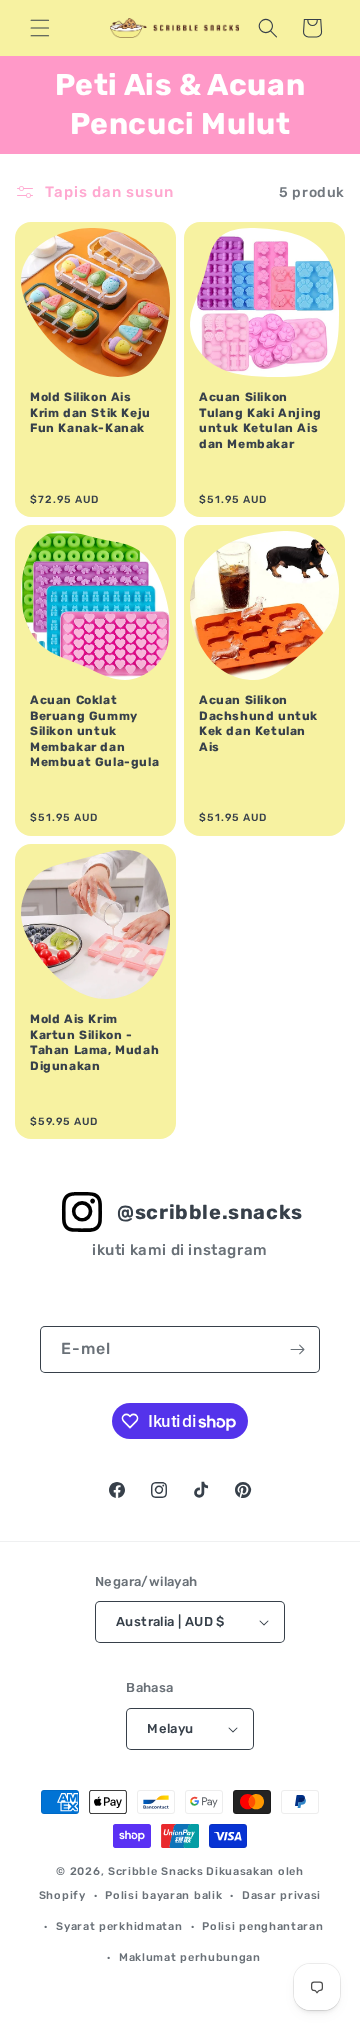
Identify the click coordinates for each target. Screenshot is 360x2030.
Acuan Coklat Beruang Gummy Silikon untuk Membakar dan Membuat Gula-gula (94, 731)
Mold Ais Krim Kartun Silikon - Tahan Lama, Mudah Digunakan (94, 1042)
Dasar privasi (281, 1895)
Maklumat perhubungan (190, 1957)
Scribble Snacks (156, 1871)
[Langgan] (297, 1349)
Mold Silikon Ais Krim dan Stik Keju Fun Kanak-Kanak (90, 412)
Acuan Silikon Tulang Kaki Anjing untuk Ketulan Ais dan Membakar (260, 420)
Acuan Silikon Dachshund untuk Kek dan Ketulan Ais (258, 723)
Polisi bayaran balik (163, 1895)
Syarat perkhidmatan (119, 1926)
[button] (40, 28)
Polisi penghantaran (262, 1926)
